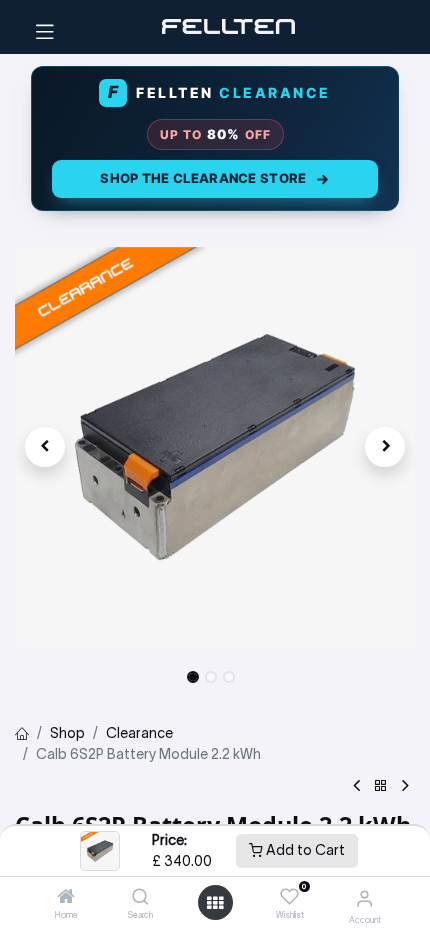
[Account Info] (364, 898)
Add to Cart (304, 850)
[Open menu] (215, 903)
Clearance (139, 733)
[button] (45, 447)
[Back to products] (381, 786)
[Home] (66, 898)
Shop (67, 733)
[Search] (140, 898)
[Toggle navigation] (45, 27)
